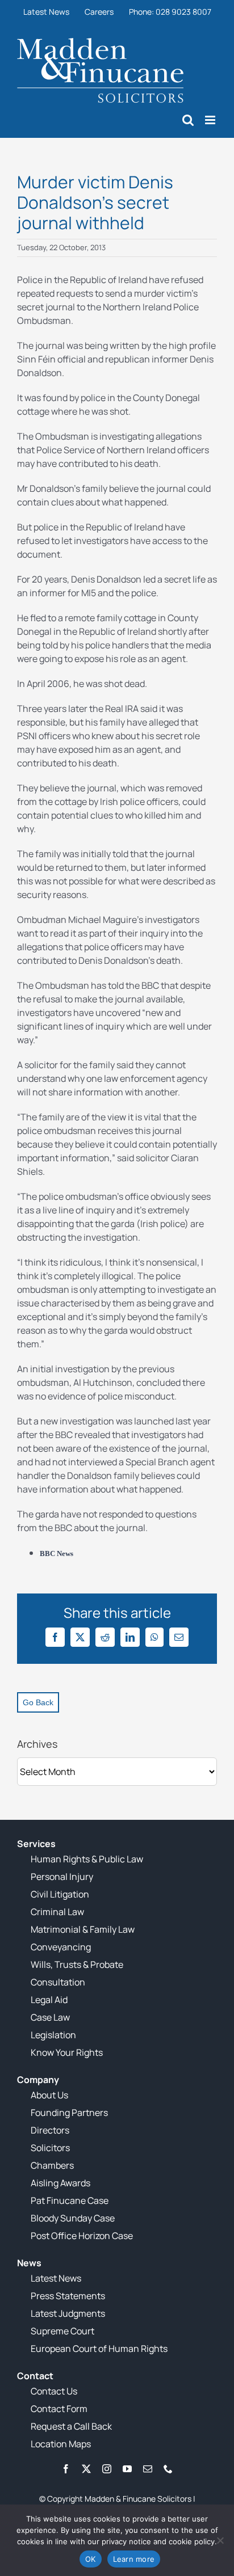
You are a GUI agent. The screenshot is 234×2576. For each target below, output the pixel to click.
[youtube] (127, 2469)
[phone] (168, 2469)
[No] (220, 2540)
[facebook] (66, 2469)
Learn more (134, 2559)
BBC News (57, 1553)
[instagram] (107, 2469)
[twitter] (86, 2469)
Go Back (38, 1702)
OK (91, 2559)
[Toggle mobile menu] (211, 120)
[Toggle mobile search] (188, 120)
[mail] (148, 2469)
